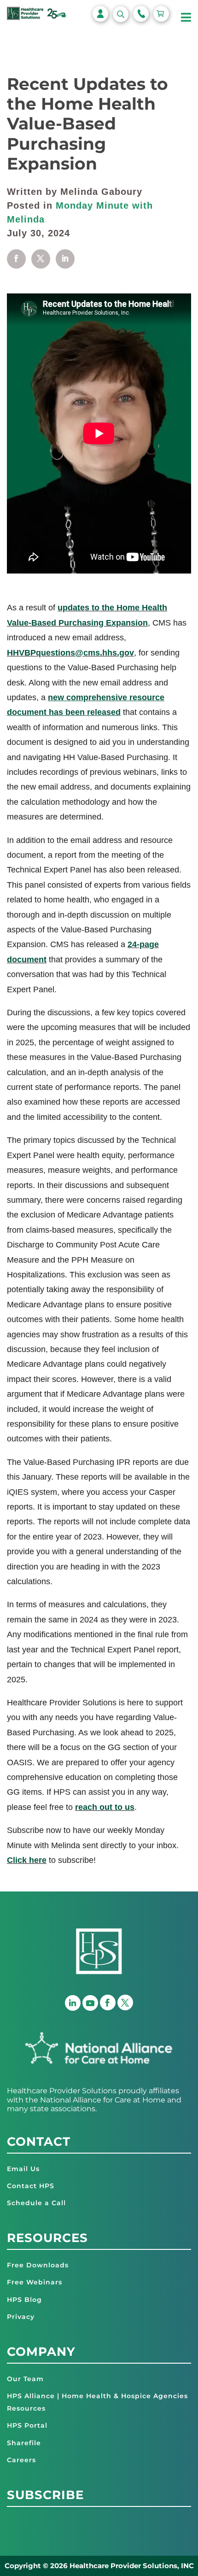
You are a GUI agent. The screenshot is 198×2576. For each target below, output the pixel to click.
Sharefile (24, 2443)
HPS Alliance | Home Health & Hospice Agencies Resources (97, 2402)
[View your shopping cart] (161, 14)
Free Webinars (35, 2282)
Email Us (23, 2169)
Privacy (21, 2317)
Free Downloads (38, 2265)
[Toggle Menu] (186, 18)
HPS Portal (27, 2425)
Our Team (25, 2379)
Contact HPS (31, 2186)
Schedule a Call (36, 2203)
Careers (21, 2460)
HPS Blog (24, 2300)
